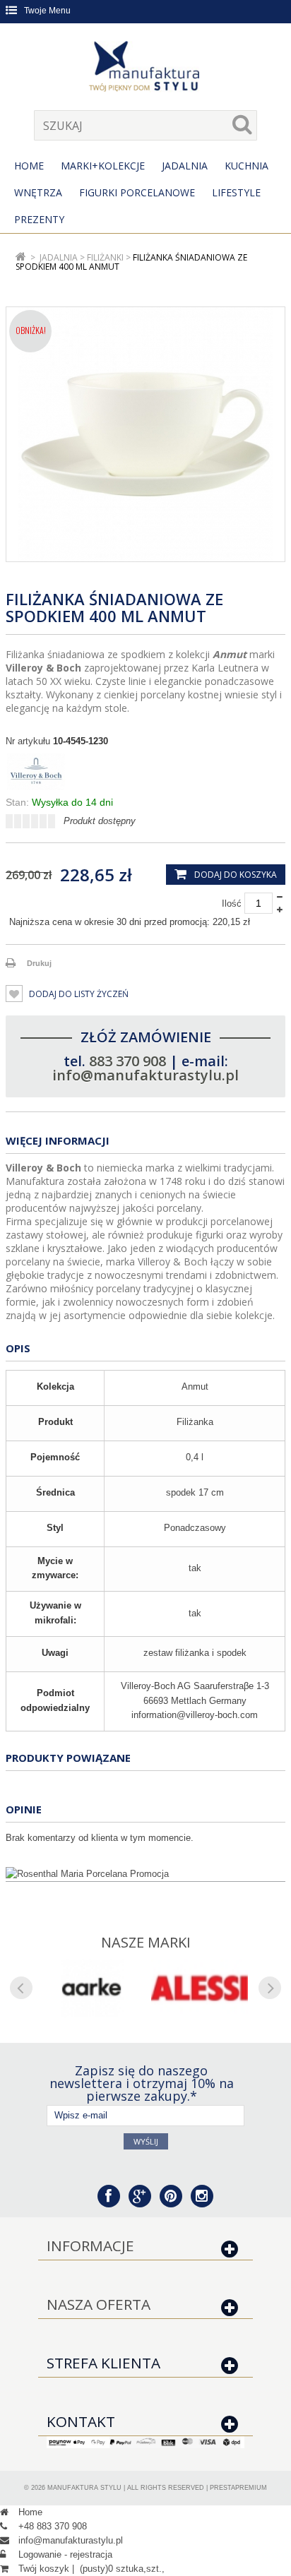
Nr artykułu (28, 741)
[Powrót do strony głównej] (21, 257)
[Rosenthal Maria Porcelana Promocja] (145, 1874)
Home (29, 166)
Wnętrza (38, 192)
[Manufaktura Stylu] (145, 68)
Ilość (232, 904)
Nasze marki (146, 1942)
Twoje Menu (47, 11)
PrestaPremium (238, 2488)
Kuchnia (247, 166)
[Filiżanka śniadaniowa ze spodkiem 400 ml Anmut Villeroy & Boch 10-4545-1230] (145, 434)
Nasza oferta (99, 2304)
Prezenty (39, 219)
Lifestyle (236, 192)
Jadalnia (185, 166)
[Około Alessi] (200, 1988)
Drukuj (39, 963)
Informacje (90, 2246)
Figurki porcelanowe (137, 192)
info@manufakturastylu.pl (145, 1075)
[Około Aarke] (91, 1988)
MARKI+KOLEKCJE (103, 166)
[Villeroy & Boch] (145, 772)
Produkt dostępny (100, 821)
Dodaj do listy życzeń (78, 994)
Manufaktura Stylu (84, 2488)
